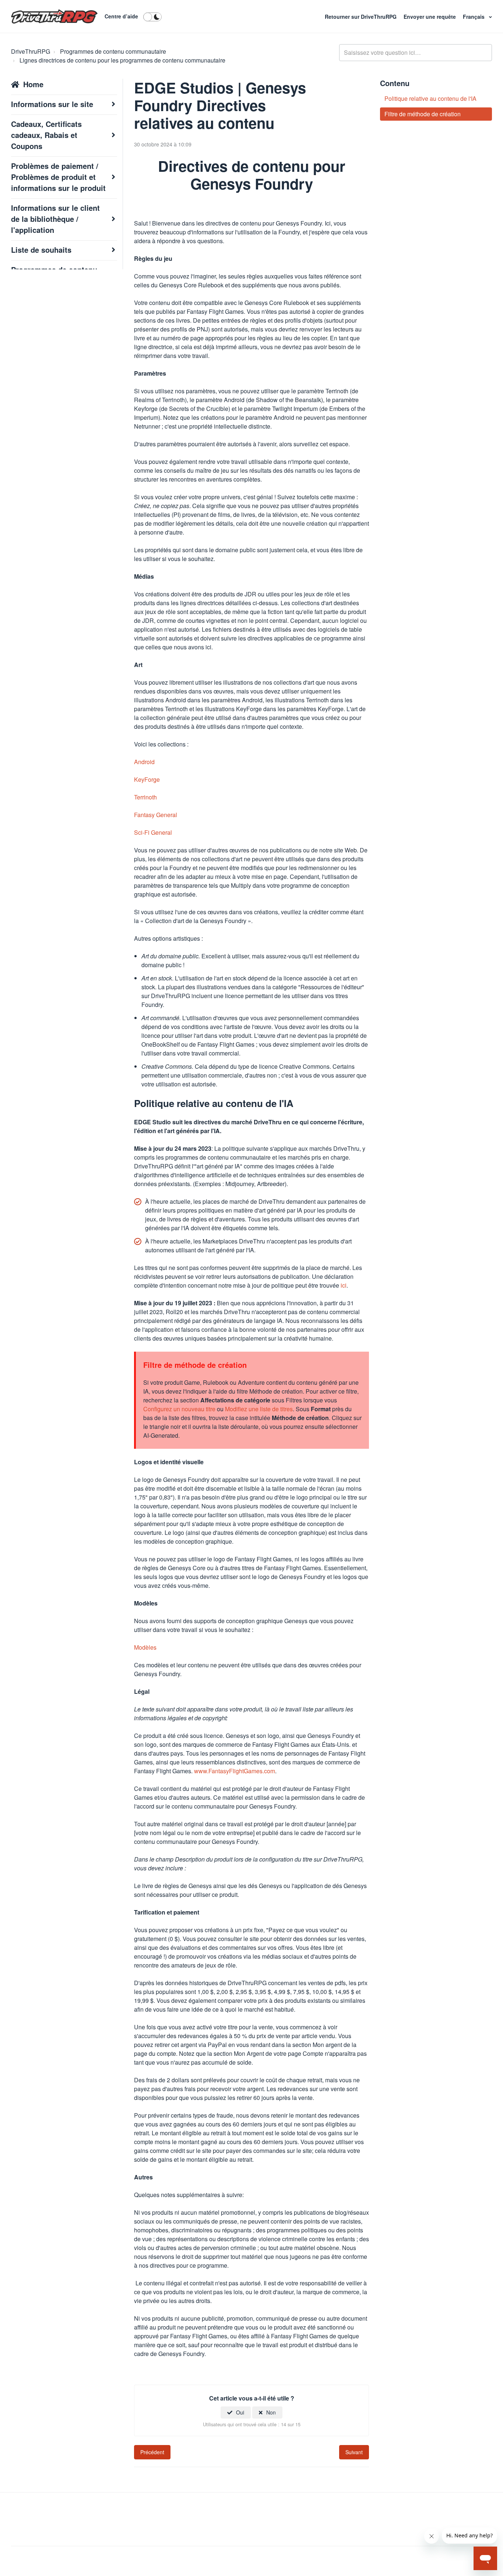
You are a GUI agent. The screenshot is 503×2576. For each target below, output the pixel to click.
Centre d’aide (121, 16)
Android (144, 762)
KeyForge (147, 779)
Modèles (145, 1647)
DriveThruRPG (31, 51)
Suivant (354, 2452)
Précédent (152, 2452)
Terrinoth (145, 797)
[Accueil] (54, 17)
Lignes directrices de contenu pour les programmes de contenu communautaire (122, 60)
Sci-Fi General (153, 832)
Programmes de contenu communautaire (113, 51)
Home (33, 84)
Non (271, 2412)
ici (344, 1285)
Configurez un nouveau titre (179, 1409)
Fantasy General (156, 815)
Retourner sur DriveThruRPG (361, 17)
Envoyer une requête (430, 17)
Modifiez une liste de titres (259, 1409)
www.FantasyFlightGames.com (235, 1771)
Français (474, 17)
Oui (240, 2412)
